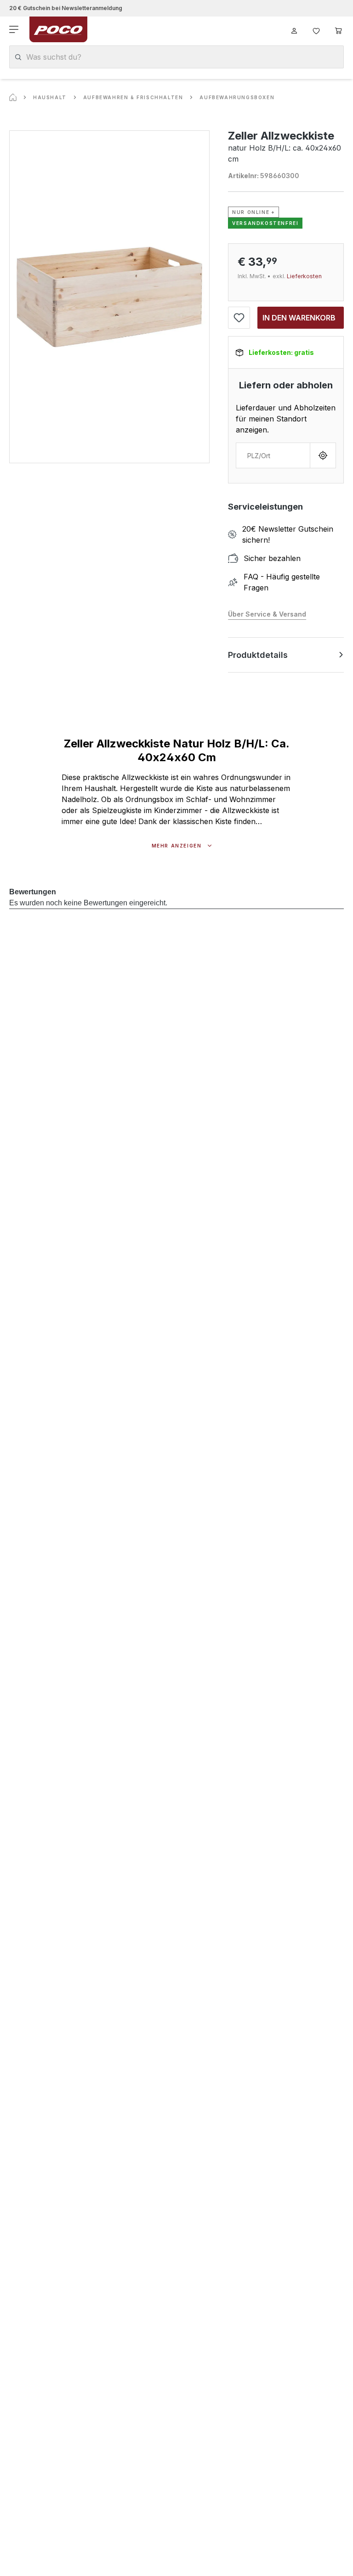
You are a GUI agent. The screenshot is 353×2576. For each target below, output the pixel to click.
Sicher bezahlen (272, 558)
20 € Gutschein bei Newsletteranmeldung (66, 8)
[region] (109, 297)
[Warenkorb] (338, 29)
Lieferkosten (304, 276)
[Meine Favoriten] (316, 29)
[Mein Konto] (294, 29)
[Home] (13, 97)
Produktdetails (258, 655)
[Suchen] (18, 57)
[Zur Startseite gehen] (58, 29)
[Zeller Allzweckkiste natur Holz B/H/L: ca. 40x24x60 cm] (109, 297)
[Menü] (15, 29)
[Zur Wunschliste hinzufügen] (239, 318)
